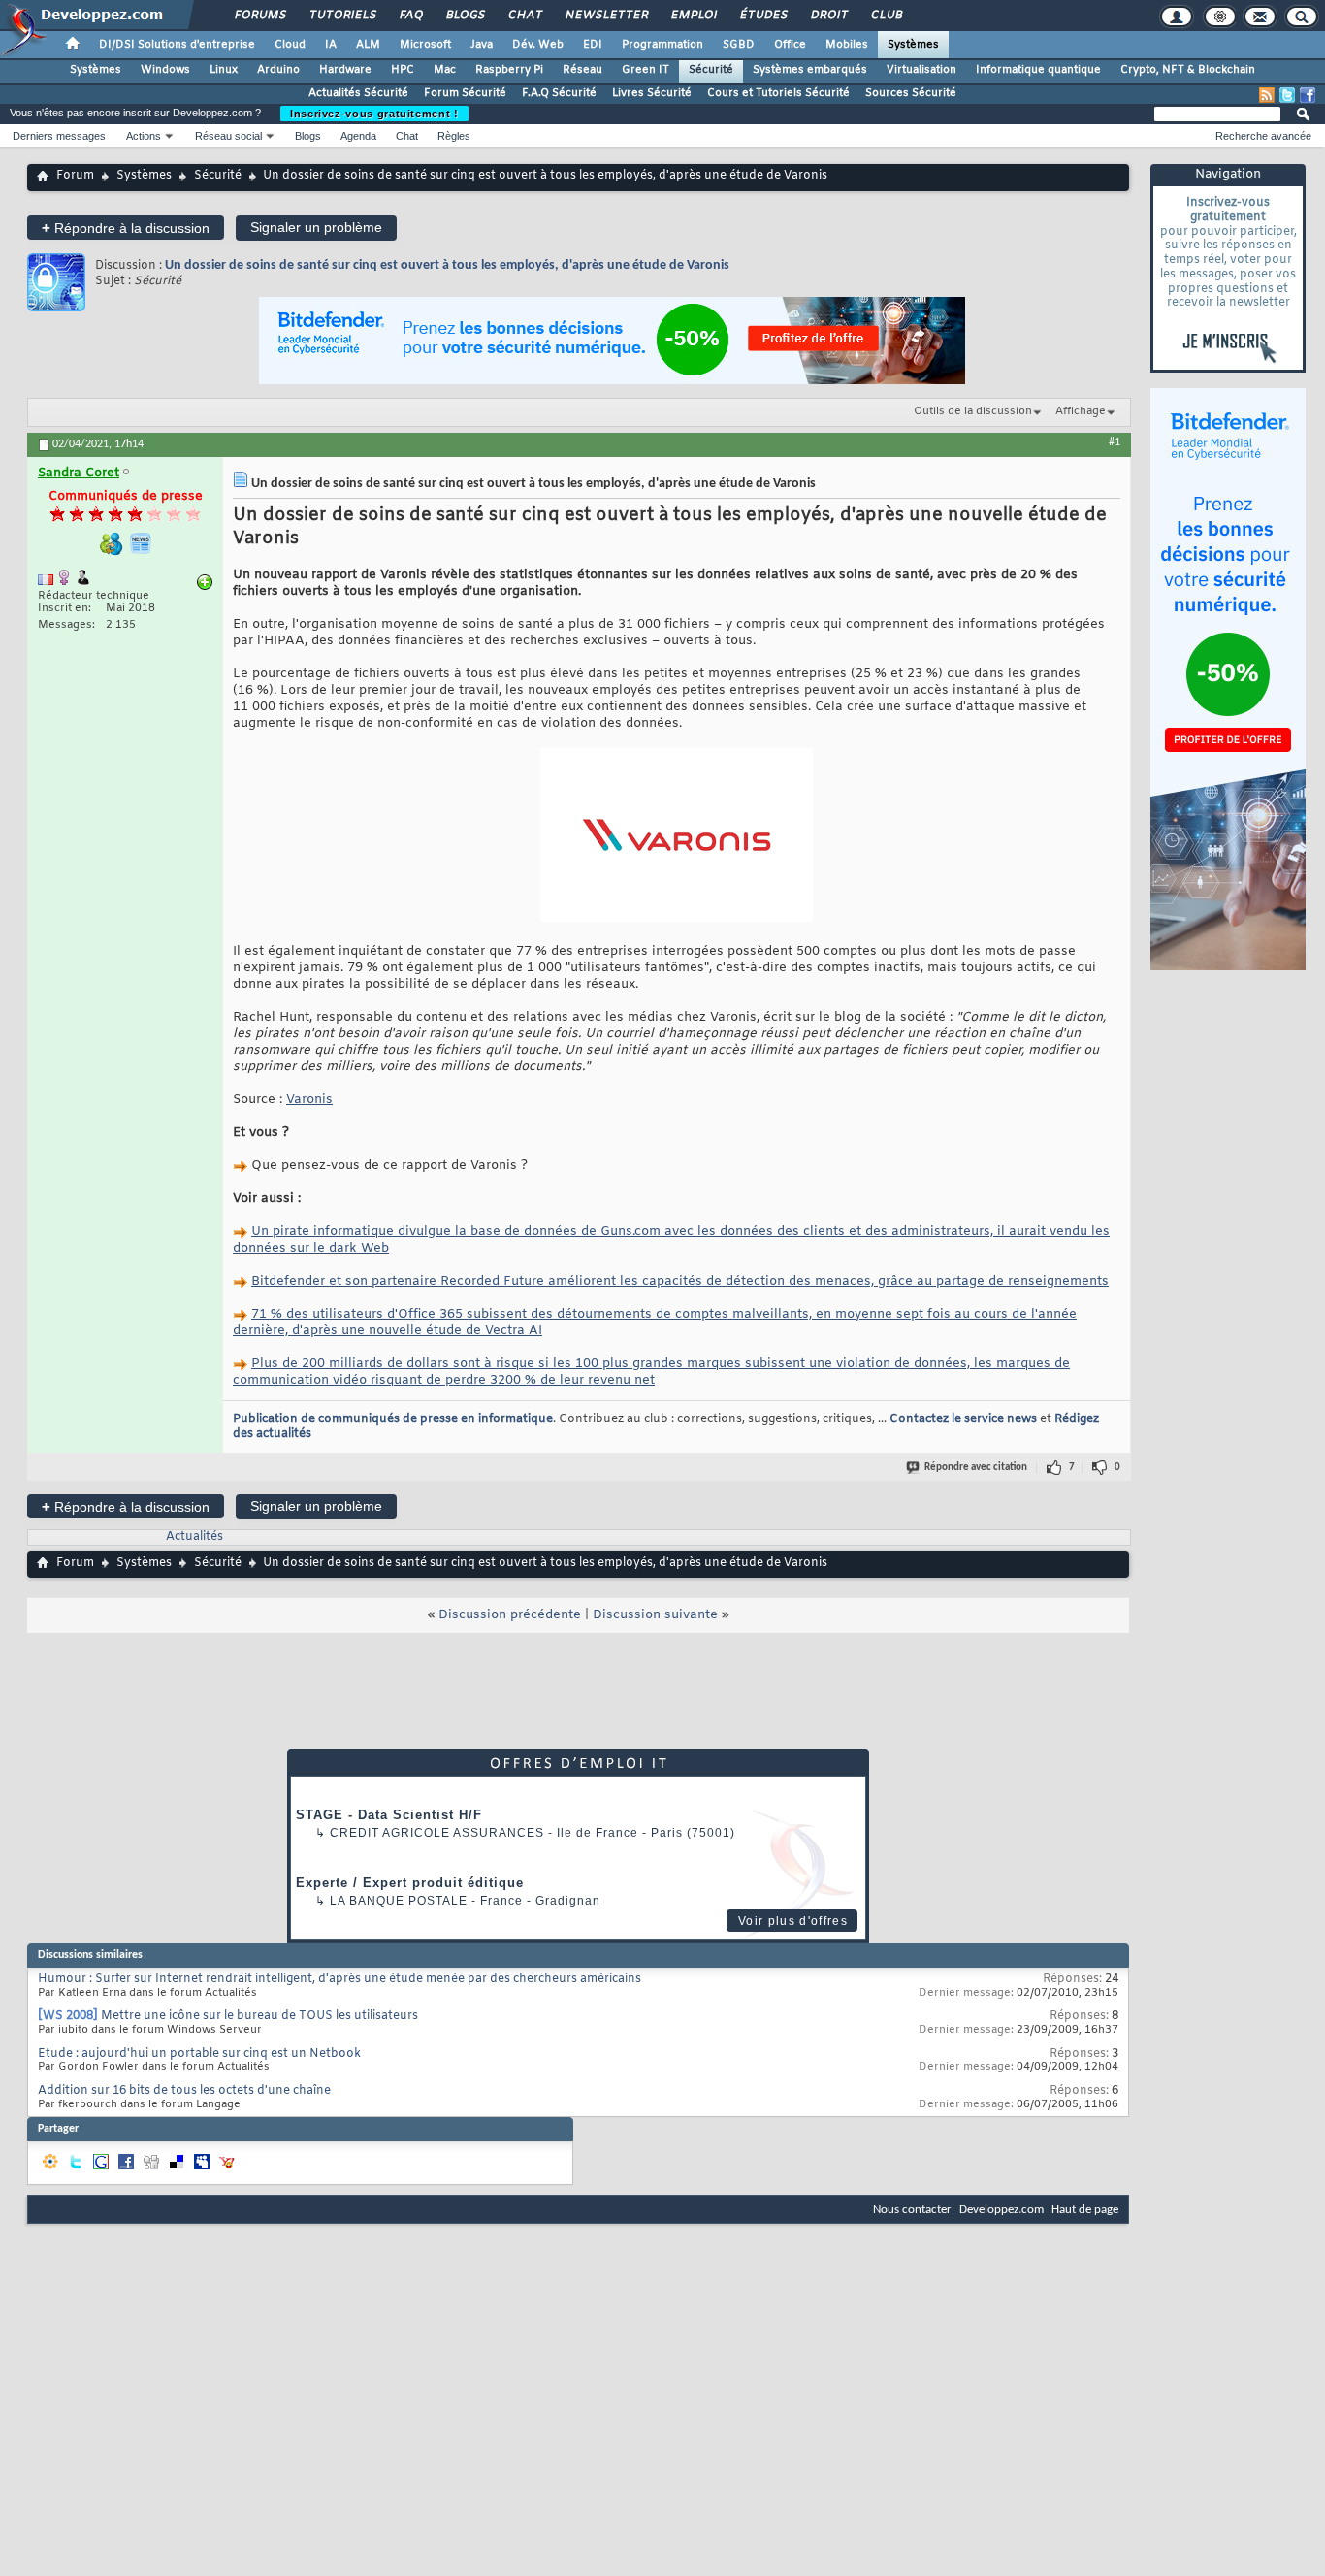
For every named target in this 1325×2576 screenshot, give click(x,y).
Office (790, 45)
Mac (445, 70)
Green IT (646, 70)
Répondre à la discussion (126, 228)
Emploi (693, 16)
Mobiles (847, 45)
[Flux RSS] (1267, 95)
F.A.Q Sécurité (559, 93)
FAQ (410, 16)
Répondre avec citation (976, 1467)
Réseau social (228, 136)
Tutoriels (342, 16)
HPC (403, 70)
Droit (828, 16)
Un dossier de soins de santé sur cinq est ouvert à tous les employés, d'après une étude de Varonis (447, 265)
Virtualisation (921, 70)
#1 (1115, 442)
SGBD (739, 45)
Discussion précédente (510, 1615)
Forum (75, 176)
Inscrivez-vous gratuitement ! (374, 114)
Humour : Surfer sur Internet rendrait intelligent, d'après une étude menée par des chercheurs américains (339, 1979)
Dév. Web (538, 45)
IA (331, 45)
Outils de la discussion (973, 411)
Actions (144, 136)
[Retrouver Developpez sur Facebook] (1308, 95)
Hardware (345, 70)
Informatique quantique (1038, 70)
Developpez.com (1002, 2210)
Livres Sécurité (652, 93)
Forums (259, 16)
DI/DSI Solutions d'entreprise (177, 45)
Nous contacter (912, 2210)
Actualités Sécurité (358, 93)
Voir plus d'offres (793, 1921)
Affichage (1081, 411)
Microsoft (425, 45)
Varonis (309, 1100)
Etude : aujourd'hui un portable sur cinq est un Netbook (199, 2054)
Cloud (290, 45)
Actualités (194, 1537)
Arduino (278, 70)
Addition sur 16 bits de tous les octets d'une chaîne (184, 2091)
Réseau (582, 70)
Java (482, 45)
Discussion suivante (655, 1615)
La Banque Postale (399, 1901)
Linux (224, 70)
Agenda (358, 136)
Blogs (465, 16)
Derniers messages (59, 136)
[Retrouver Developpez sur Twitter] (1287, 95)
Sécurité (711, 70)
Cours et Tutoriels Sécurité (778, 93)
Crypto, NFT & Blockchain (1188, 70)
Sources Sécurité (911, 93)
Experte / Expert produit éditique (410, 1883)
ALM (368, 45)
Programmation (662, 45)
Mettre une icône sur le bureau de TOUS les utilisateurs (259, 2016)
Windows (165, 70)
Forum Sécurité (465, 93)
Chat (524, 16)
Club (886, 16)
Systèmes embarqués (810, 70)
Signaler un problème (316, 227)
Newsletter (606, 16)
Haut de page (1085, 2210)
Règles (454, 136)
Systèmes (913, 45)
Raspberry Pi (509, 70)
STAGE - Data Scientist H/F (389, 1815)
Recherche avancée (1263, 136)
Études (763, 16)
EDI (593, 45)
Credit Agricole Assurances (437, 1833)
